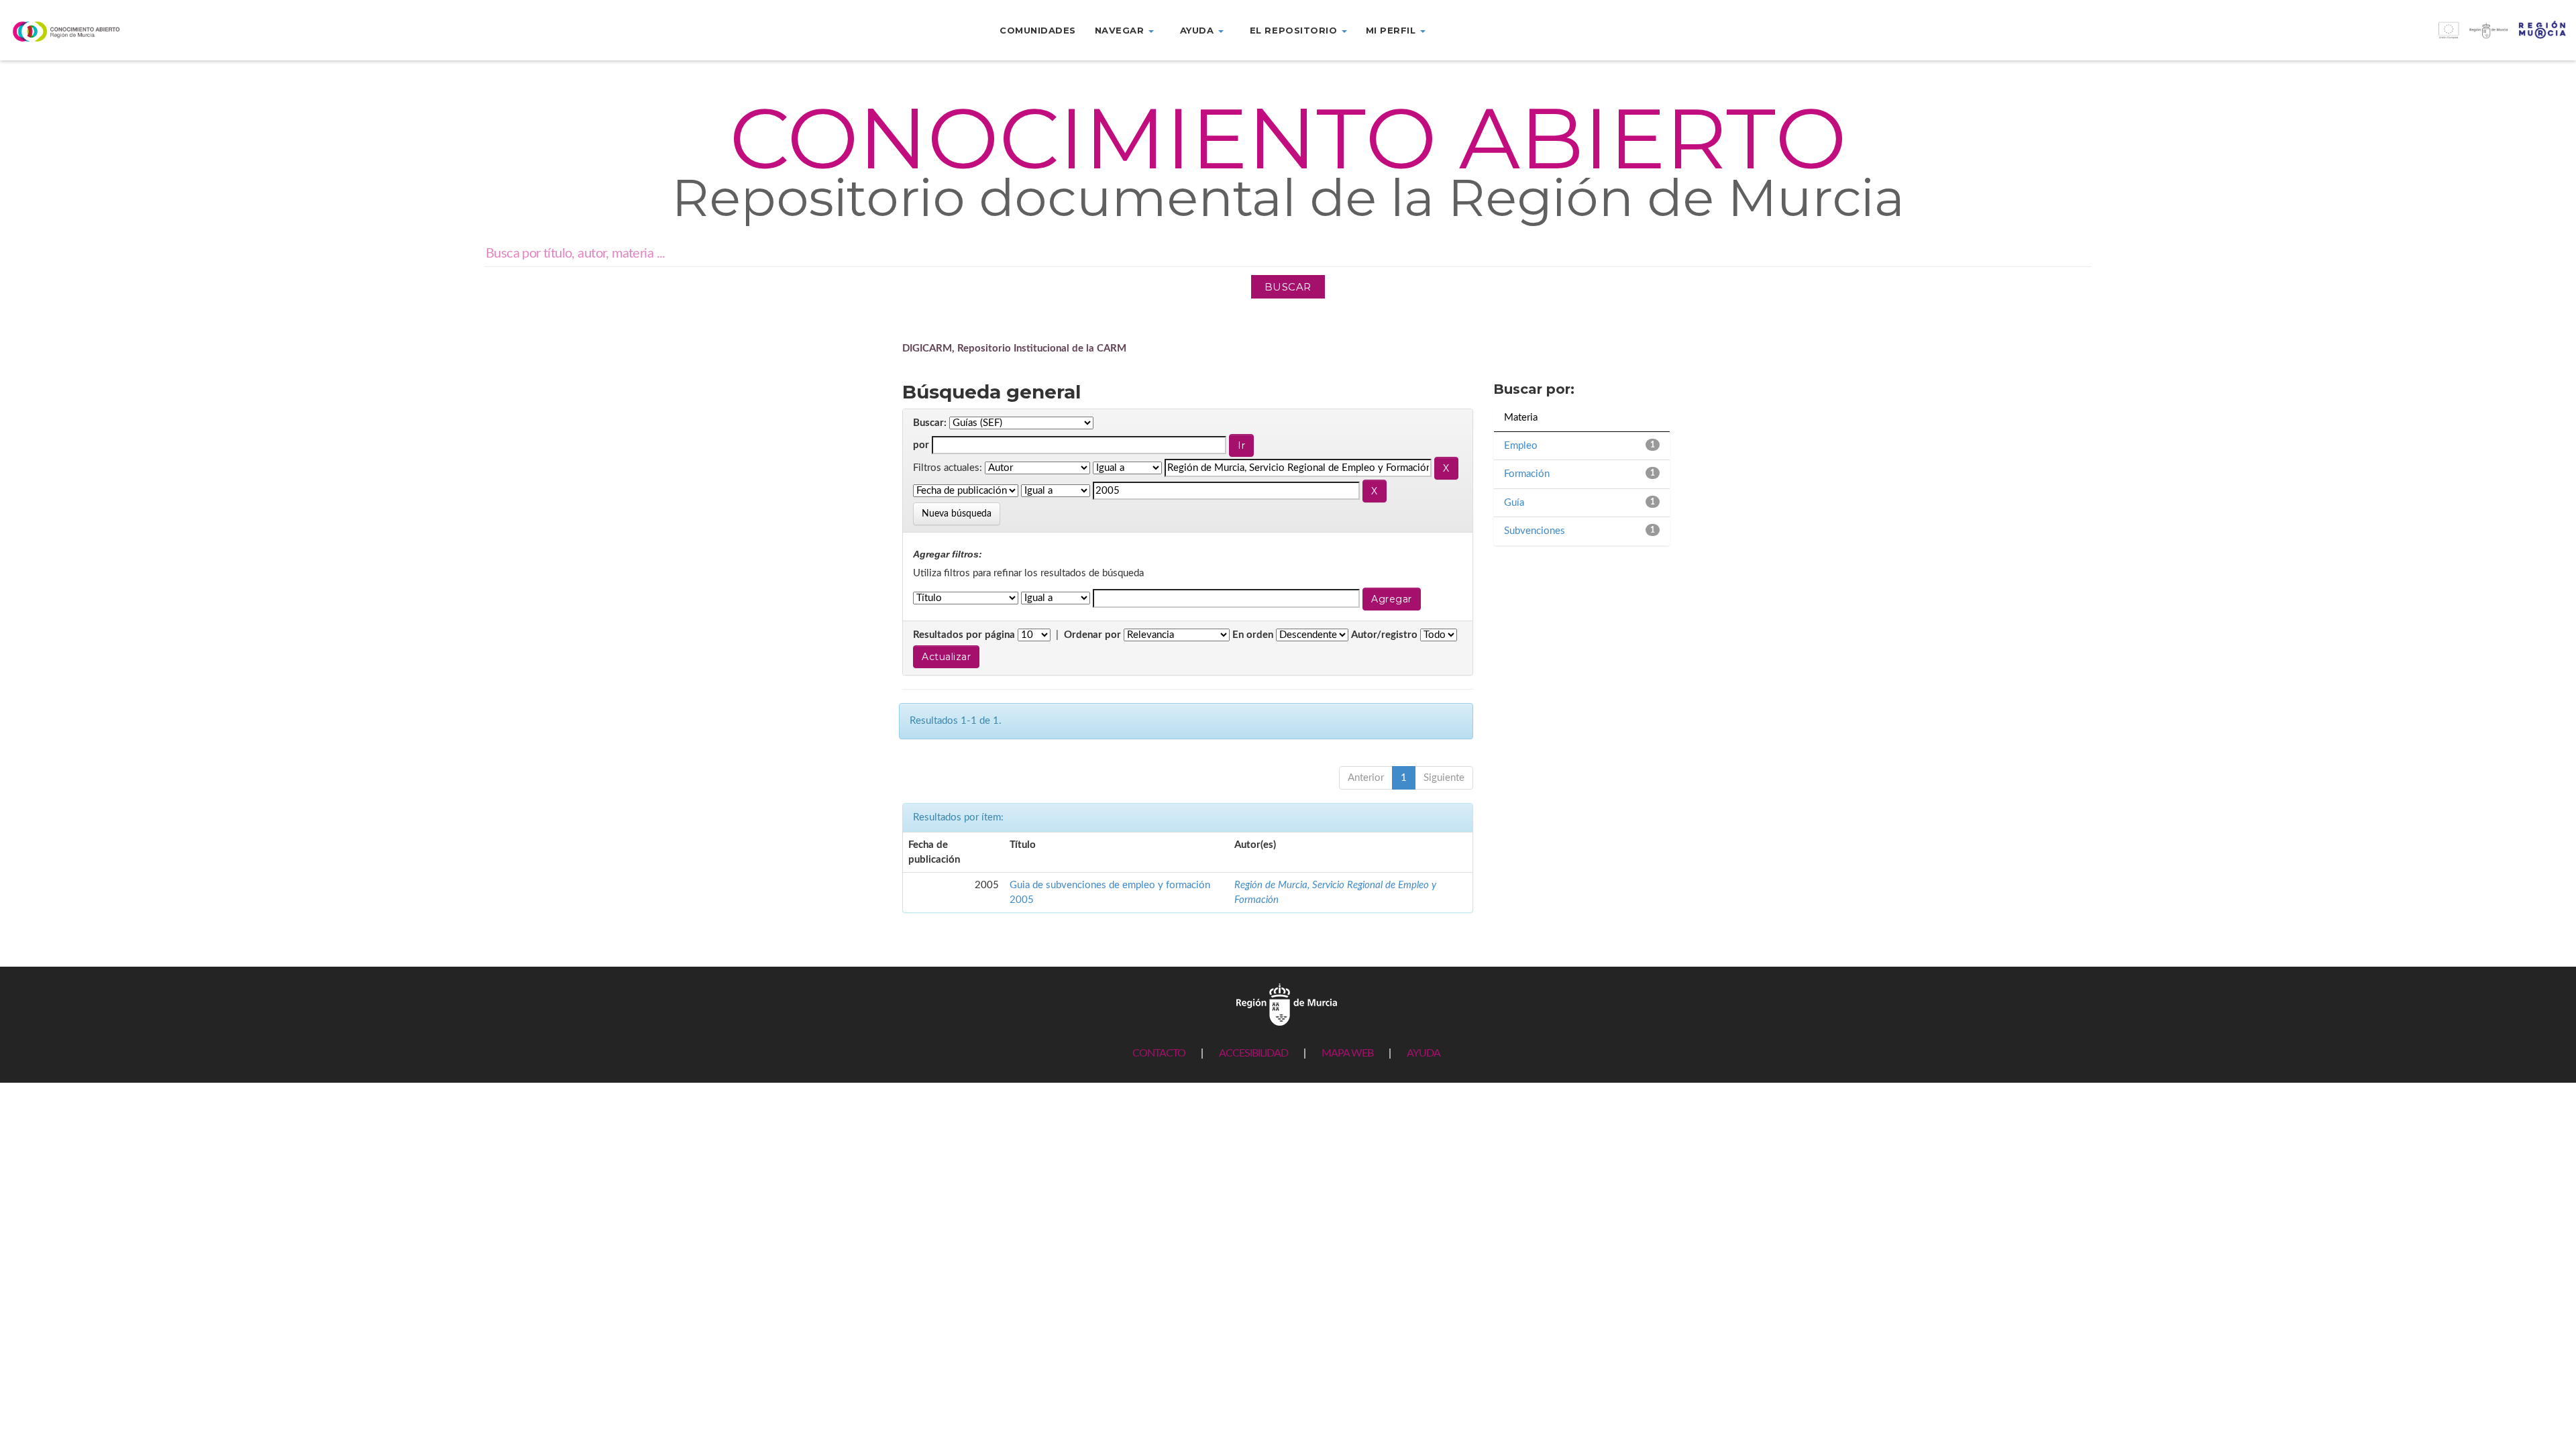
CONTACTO (1159, 1053)
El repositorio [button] (1295, 30)
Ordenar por (1092, 635)
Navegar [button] (1121, 30)
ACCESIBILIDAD (1253, 1053)
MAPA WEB (1347, 1053)
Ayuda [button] (1198, 30)
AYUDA (1424, 1053)
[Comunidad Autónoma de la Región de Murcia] (1287, 1004)
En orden (1253, 635)
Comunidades (1038, 30)
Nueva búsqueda (957, 514)
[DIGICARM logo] (215, 31)
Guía (1514, 503)
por (921, 445)
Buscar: (930, 423)
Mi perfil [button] (1392, 30)
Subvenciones (1535, 531)
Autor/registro (1384, 635)
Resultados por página (964, 635)
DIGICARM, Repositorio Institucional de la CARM (1014, 348)
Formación (1527, 474)
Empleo (1521, 446)
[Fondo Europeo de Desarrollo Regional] (2254, 37)
